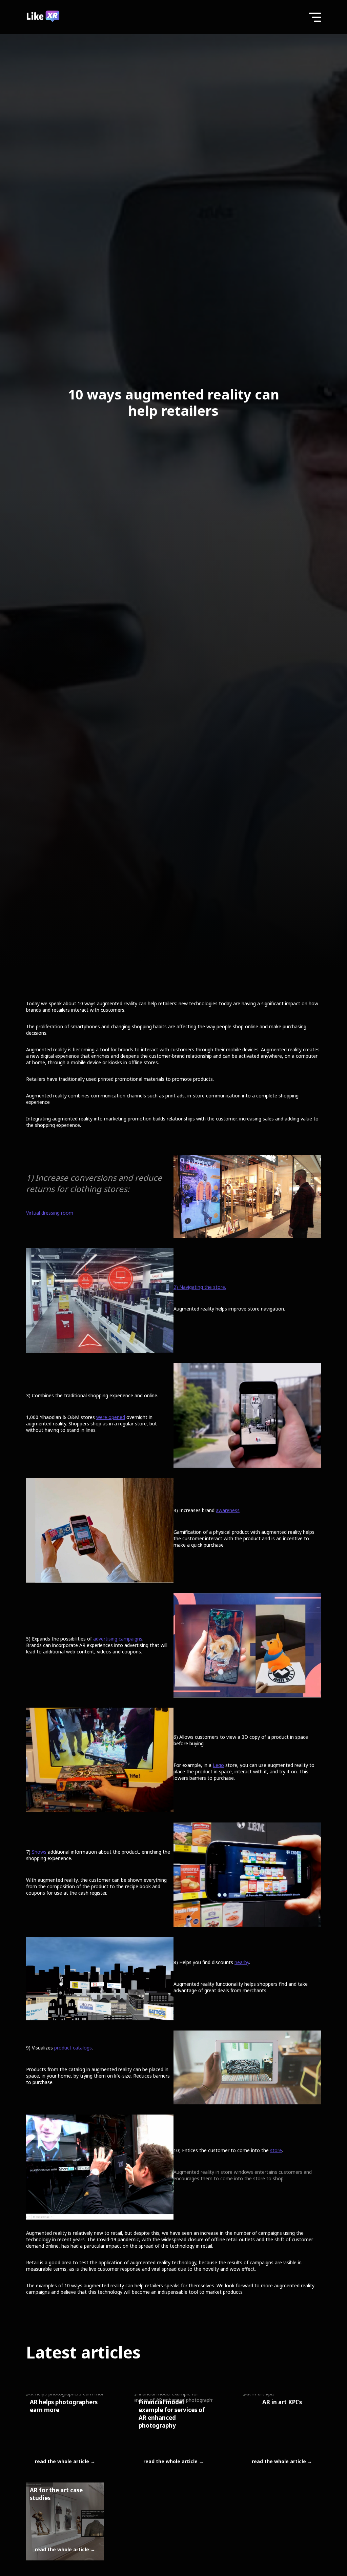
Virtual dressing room (50, 1213)
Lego (218, 1765)
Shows (39, 1852)
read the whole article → (65, 2461)
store (276, 2150)
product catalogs (73, 2048)
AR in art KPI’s (282, 2402)
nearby (242, 1962)
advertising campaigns (118, 1639)
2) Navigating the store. (200, 1287)
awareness (228, 1510)
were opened (111, 1417)
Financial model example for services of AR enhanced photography (172, 2414)
